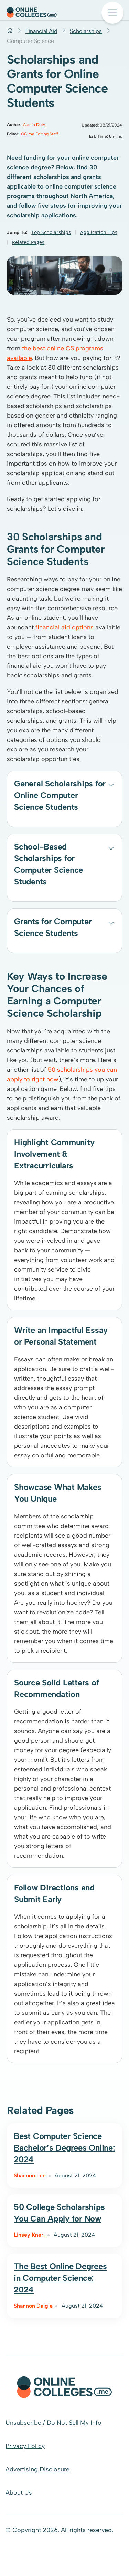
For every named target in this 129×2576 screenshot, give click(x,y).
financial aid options (64, 627)
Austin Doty (34, 125)
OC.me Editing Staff (40, 134)
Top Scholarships (51, 232)
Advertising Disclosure (37, 2469)
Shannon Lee (30, 2175)
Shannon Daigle (33, 2306)
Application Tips (99, 232)
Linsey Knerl (29, 2235)
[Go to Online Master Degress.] (10, 31)
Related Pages (28, 242)
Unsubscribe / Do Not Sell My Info (53, 2423)
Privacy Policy (25, 2446)
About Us (19, 2493)
